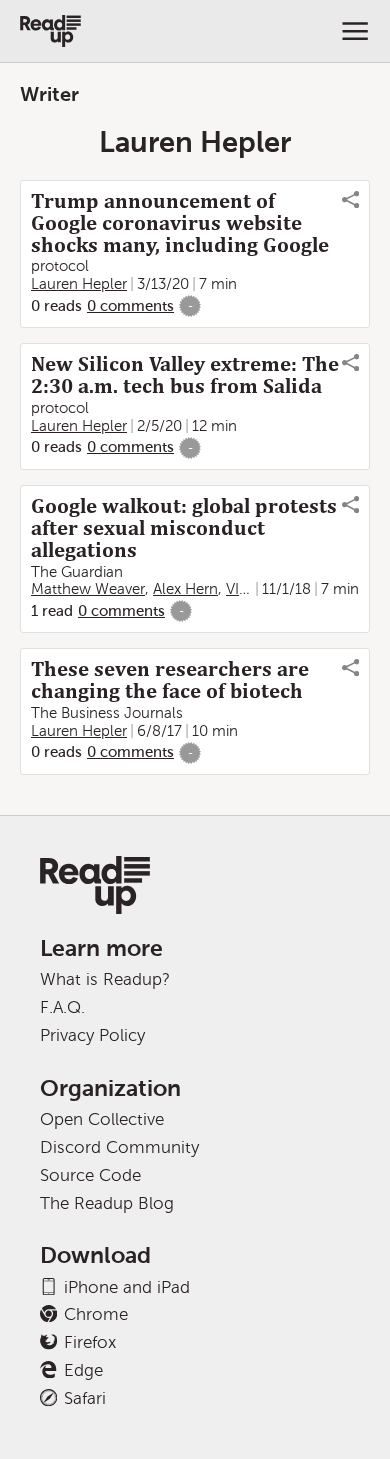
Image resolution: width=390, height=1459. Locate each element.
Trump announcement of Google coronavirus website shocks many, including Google (180, 223)
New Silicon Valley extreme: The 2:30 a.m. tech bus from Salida (185, 375)
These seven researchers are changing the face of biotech (170, 680)
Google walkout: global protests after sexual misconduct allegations (184, 528)
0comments (130, 306)
